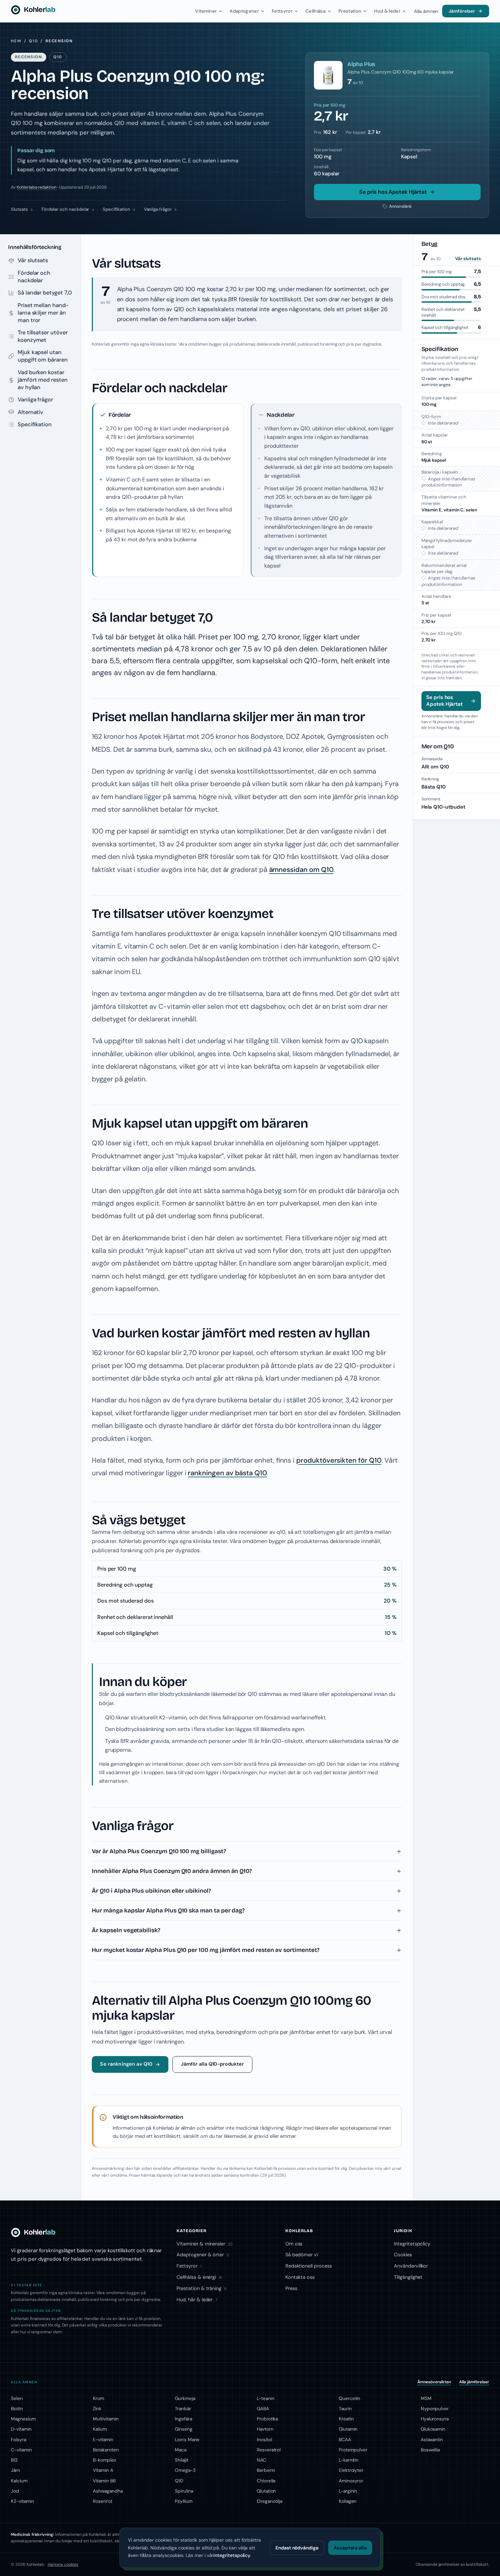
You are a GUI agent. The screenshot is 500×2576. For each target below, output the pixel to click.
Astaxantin (432, 2439)
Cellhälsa (315, 11)
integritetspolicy (232, 2555)
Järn (15, 2470)
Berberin (266, 2470)
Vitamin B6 (104, 2481)
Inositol (264, 2439)
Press (291, 2288)
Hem (16, 41)
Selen (17, 2398)
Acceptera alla (350, 2548)
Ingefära (184, 2419)
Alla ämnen (426, 11)
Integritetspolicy (412, 2244)
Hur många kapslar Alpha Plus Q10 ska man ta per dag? (168, 1911)
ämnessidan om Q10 (301, 870)
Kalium (100, 2429)
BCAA (345, 2439)
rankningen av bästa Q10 (227, 1473)
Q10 (33, 41)
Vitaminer (206, 11)
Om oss (294, 2244)
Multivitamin (106, 2419)
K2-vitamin (22, 2501)
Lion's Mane (187, 2439)
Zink (97, 2408)
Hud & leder (387, 11)
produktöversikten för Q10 (339, 1460)
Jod (15, 2491)
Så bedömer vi (302, 2255)
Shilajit (182, 2460)
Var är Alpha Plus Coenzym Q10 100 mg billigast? (159, 1851)
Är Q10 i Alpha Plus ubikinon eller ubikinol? (151, 1891)
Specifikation (116, 209)
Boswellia (430, 2450)
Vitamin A (103, 2470)
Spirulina (184, 2491)
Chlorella (266, 2481)
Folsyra (19, 2439)
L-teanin (266, 2398)
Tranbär (183, 2408)
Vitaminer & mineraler (205, 2244)
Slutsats (19, 209)
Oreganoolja (270, 2501)
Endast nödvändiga (297, 2548)
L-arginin (348, 2491)
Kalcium (19, 2481)
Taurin (345, 2408)
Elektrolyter (351, 2470)
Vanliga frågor (158, 209)
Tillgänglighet (408, 2277)
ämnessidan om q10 (301, 1764)
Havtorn (265, 2429)
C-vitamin (21, 2450)
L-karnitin (349, 2460)
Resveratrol (269, 2450)
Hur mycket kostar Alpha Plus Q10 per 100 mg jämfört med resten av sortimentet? (205, 1950)
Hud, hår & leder (197, 2300)
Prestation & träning (202, 2288)
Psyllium (184, 2501)
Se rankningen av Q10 (126, 2064)
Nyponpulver (435, 2408)
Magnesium (23, 2419)
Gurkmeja (185, 2398)
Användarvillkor (411, 2266)
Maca (181, 2450)
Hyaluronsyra (435, 2419)
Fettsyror (282, 11)
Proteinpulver (353, 2450)
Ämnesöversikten (434, 2382)
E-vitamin (103, 2439)
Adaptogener (244, 11)
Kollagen (348, 2501)
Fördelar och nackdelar (65, 209)
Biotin (17, 2408)
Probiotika (267, 2419)
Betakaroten (106, 2450)
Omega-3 (185, 2470)
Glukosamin (433, 2429)
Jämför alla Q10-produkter (212, 2064)
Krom (98, 2398)
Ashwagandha (108, 2491)
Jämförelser (462, 11)
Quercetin (349, 2398)
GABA (263, 2408)
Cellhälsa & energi (199, 2277)
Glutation (266, 2491)
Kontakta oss (300, 2277)
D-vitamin (21, 2429)
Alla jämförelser (474, 2382)
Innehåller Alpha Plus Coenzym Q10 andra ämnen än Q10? (172, 1871)
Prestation (350, 11)
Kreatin (346, 2419)
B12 (14, 2460)
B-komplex (104, 2460)
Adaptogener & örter (203, 2255)
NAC (262, 2460)
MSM (426, 2398)
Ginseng (184, 2429)
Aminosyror (351, 2481)
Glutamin (348, 2429)
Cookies (403, 2255)
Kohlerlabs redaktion (37, 187)
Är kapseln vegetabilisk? (126, 1930)
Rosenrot (103, 2501)
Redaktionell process (309, 2266)
